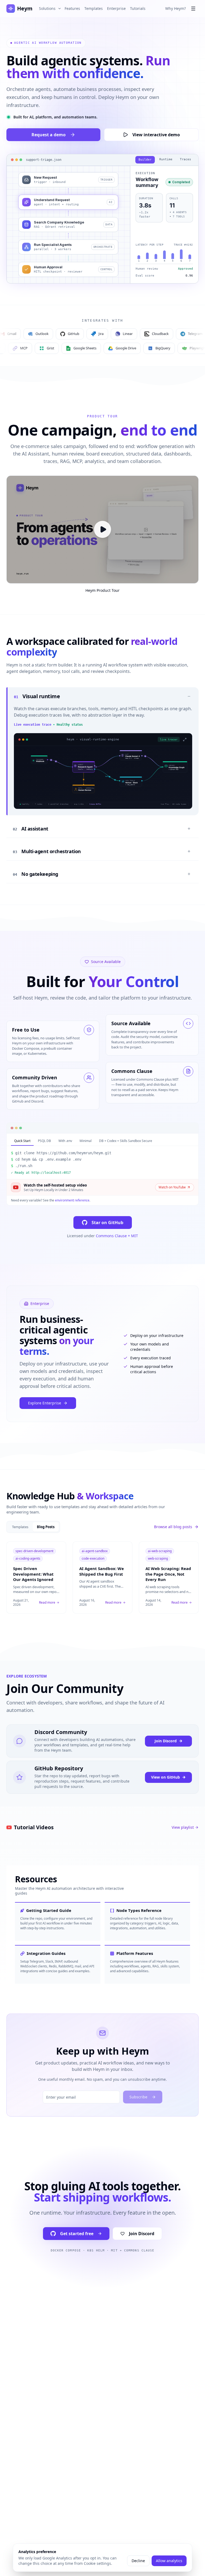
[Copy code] (191, 1153)
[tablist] (102, 1141)
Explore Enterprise (45, 1403)
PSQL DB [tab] (44, 1141)
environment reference (72, 1200)
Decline (138, 2561)
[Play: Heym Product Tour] (102, 530)
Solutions (47, 8)
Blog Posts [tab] (46, 1527)
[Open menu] (193, 9)
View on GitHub (165, 1777)
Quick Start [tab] (22, 1141)
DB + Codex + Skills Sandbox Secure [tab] (126, 1141)
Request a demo (49, 135)
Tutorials (138, 8)
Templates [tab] (20, 1527)
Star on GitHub (107, 1223)
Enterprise (116, 8)
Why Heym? (176, 8)
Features (72, 8)
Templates (94, 8)
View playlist (183, 1827)
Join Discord (166, 1741)
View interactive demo (156, 135)
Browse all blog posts (173, 1527)
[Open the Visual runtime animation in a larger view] (185, 740)
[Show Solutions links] (60, 9)
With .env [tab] (65, 1141)
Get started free (77, 2234)
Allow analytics (169, 2561)
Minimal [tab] (86, 1141)
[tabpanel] (102, 1163)
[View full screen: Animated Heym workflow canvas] (103, 777)
